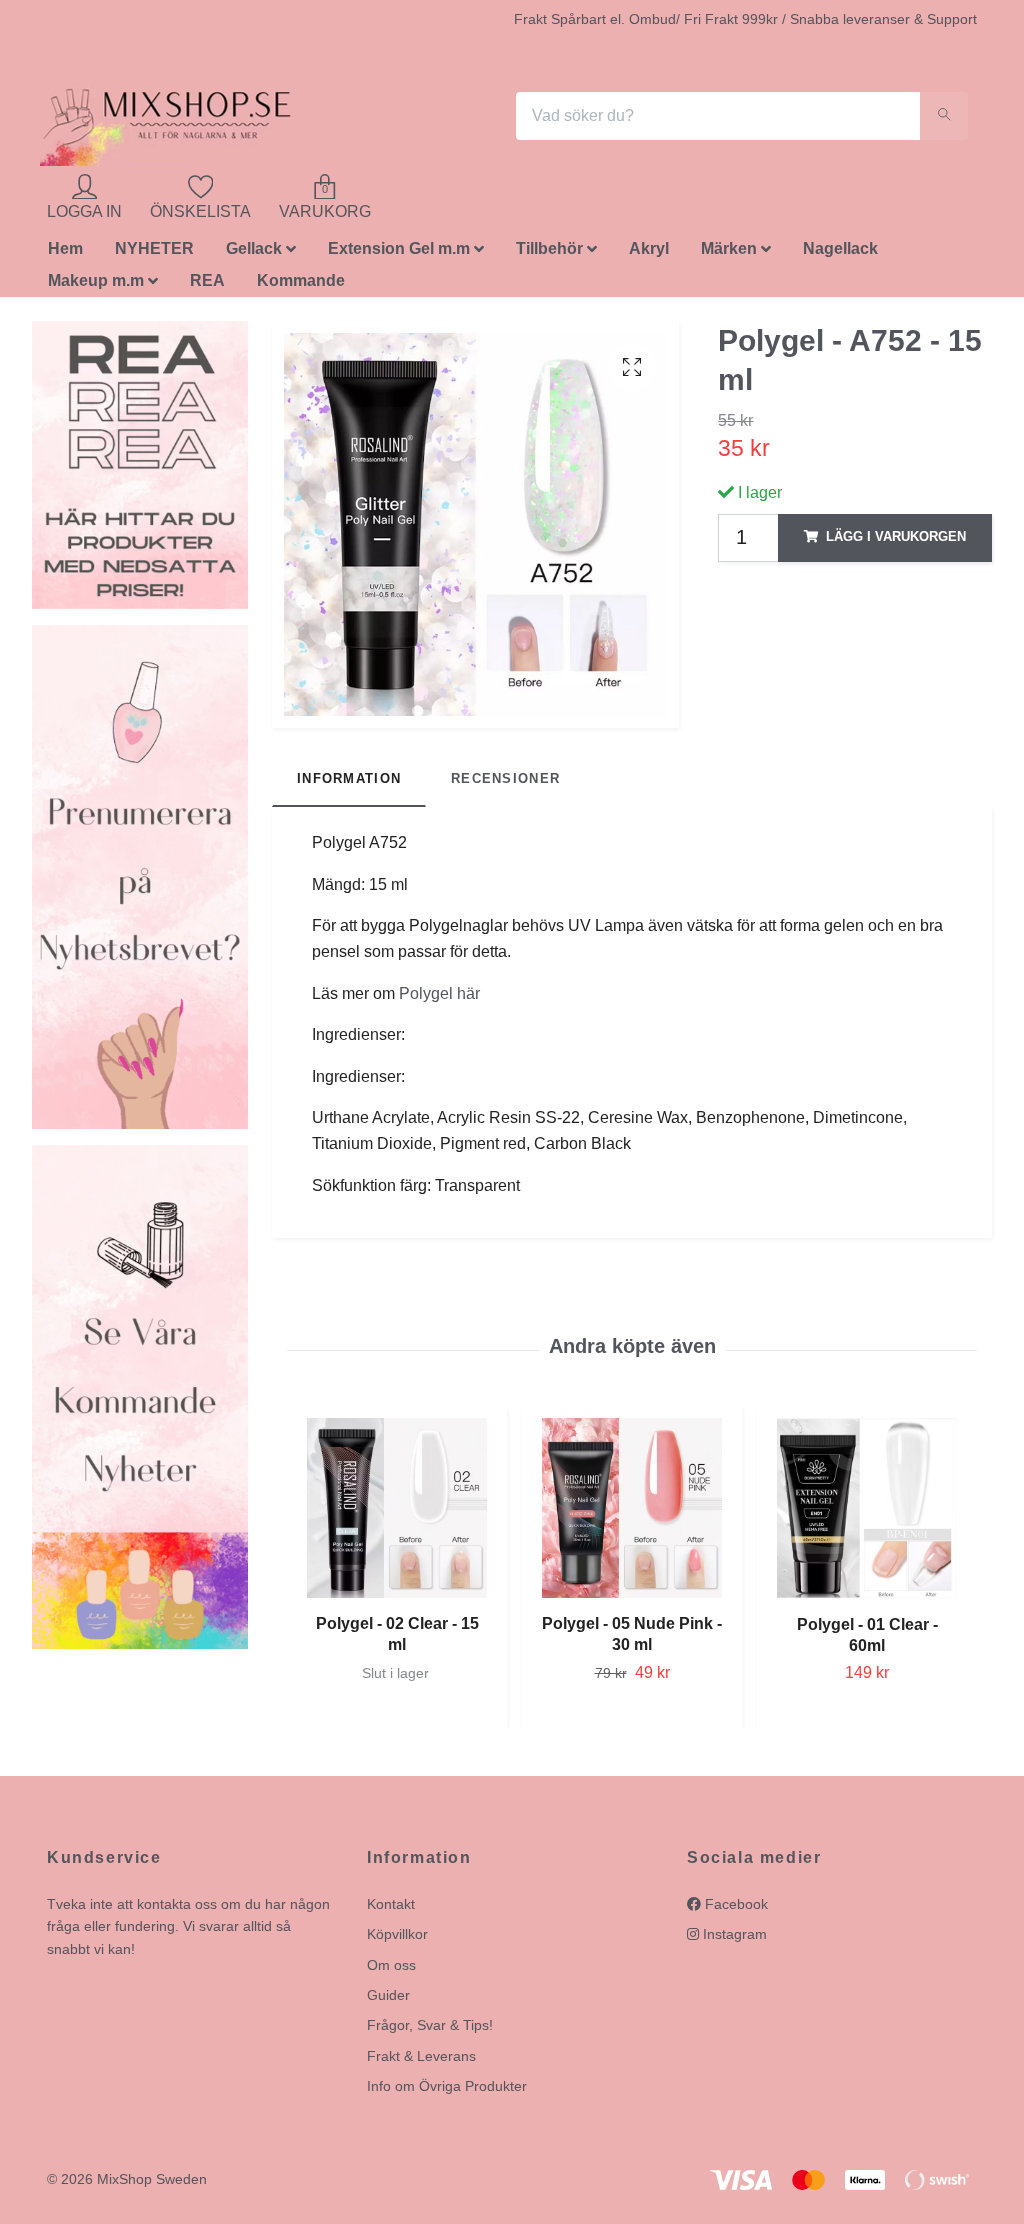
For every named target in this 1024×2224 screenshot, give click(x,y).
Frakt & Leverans (421, 2056)
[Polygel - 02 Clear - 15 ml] (397, 1508)
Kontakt (391, 1904)
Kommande (301, 280)
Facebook (734, 1904)
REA (207, 280)
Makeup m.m (96, 280)
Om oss (391, 1965)
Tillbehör (549, 248)
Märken (729, 248)
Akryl (649, 248)
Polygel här (439, 993)
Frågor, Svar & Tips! (430, 2025)
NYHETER (154, 248)
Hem (65, 248)
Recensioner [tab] (505, 778)
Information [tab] (349, 778)
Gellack (254, 248)
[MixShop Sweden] (190, 116)
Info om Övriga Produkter (447, 2086)
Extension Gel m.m (399, 248)
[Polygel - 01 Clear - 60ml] (867, 1508)
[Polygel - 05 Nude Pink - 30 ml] (632, 1508)
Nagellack (840, 248)
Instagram (733, 1934)
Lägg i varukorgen (896, 536)
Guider (388, 1995)
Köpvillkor (397, 1934)
